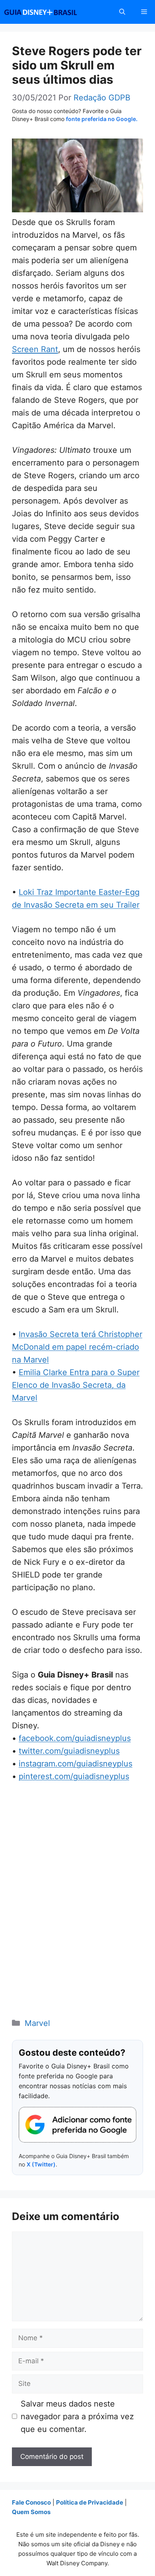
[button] (122, 12)
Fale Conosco (31, 2502)
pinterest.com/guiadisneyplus (74, 1776)
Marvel (37, 2023)
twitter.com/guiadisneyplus (69, 1751)
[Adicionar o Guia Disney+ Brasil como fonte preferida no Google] (77, 2125)
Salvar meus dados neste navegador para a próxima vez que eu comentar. (77, 2416)
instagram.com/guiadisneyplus (76, 1764)
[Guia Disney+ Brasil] (51, 12)
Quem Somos (31, 2512)
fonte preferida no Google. (102, 119)
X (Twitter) (41, 2164)
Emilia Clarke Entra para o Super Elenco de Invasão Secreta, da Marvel (76, 1385)
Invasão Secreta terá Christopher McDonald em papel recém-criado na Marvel (77, 1347)
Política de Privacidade (90, 2502)
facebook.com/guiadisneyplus (75, 1738)
